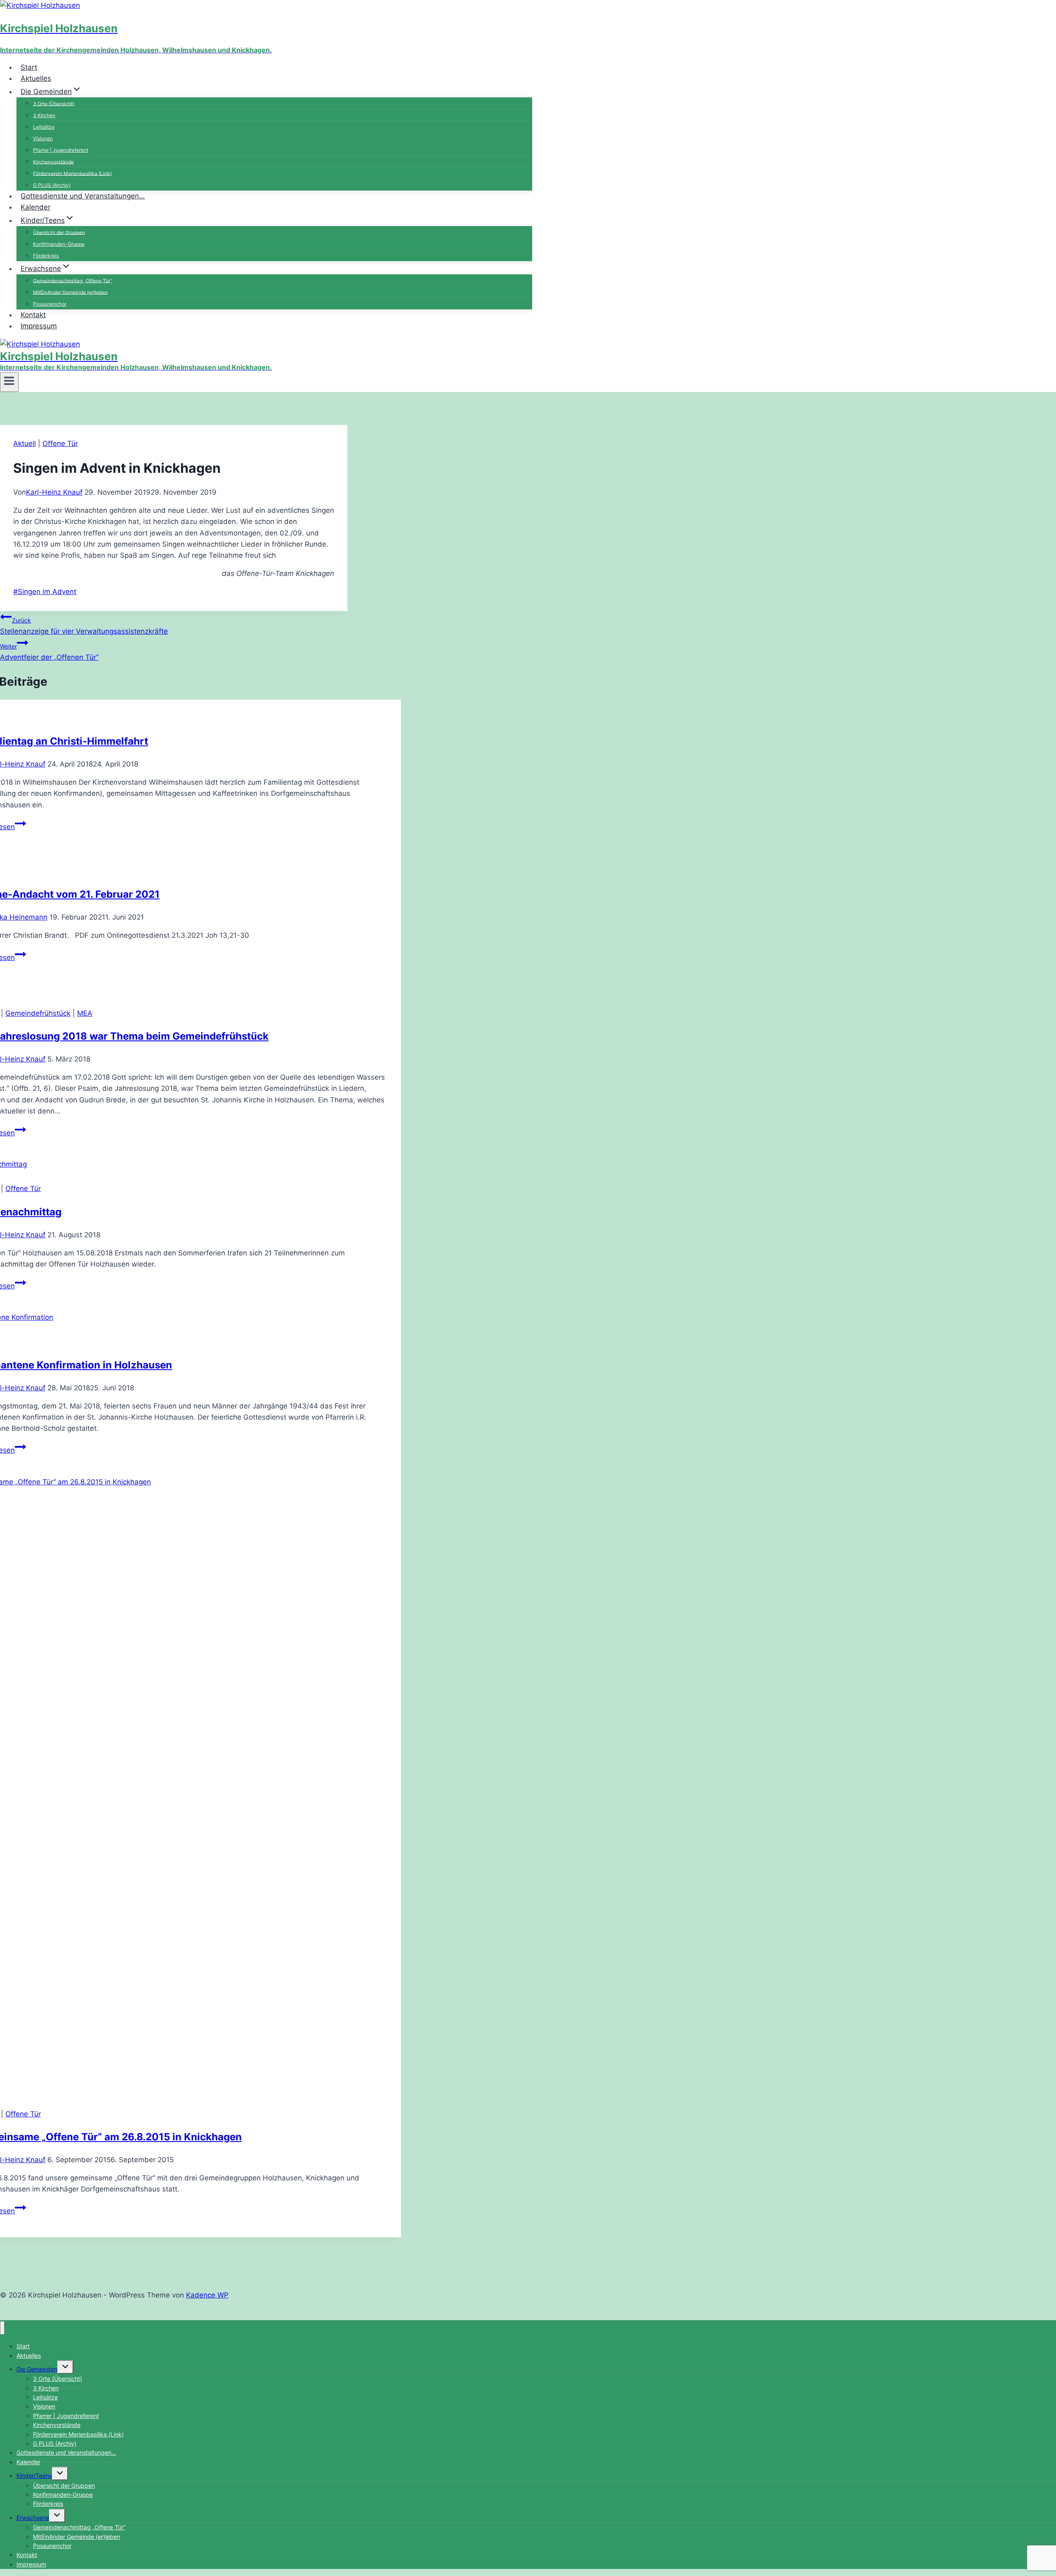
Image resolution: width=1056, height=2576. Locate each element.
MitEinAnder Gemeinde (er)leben (70, 292)
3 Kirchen (44, 115)
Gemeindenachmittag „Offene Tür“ (73, 280)
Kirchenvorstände (53, 162)
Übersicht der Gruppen (59, 232)
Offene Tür (60, 443)
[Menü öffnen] (9, 382)
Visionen (43, 138)
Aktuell (25, 443)
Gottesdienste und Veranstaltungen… (83, 196)
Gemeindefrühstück (38, 1013)
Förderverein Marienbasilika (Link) (72, 173)
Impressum (39, 326)
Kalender (35, 207)
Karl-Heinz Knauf (54, 492)
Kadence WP (207, 2295)
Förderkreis (46, 256)
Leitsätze (44, 127)
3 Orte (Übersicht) (54, 103)
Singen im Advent (45, 592)
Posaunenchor (52, 2546)
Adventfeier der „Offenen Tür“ (49, 652)
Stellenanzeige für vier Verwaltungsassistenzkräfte (84, 626)
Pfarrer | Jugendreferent (61, 150)
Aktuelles (36, 78)
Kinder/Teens (34, 2476)
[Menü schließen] (2, 2328)
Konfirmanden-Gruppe (59, 244)
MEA (85, 1013)
